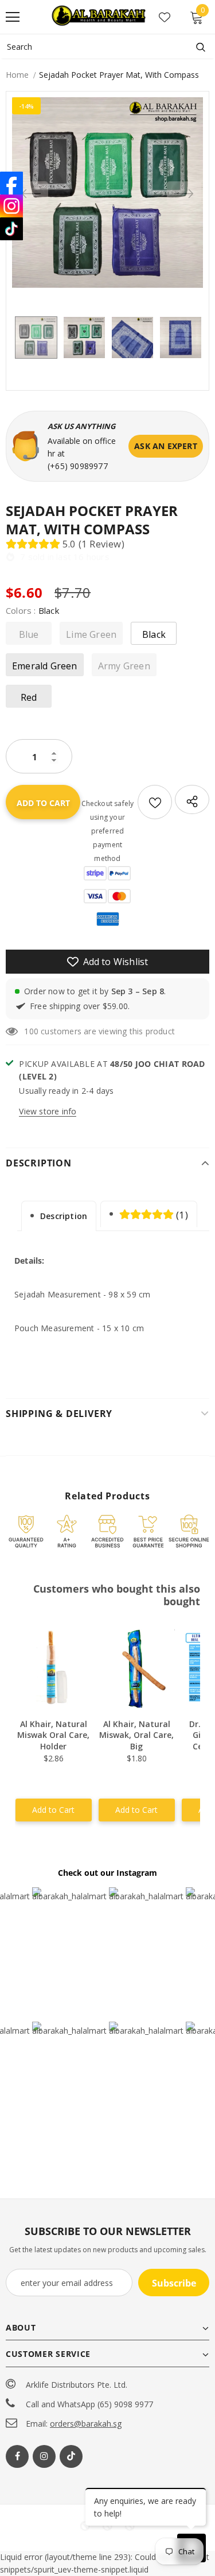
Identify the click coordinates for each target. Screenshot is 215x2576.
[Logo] (100, 16)
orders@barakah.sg (86, 2424)
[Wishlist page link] (165, 17)
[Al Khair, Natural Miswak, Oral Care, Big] (137, 1668)
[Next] (184, 193)
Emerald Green (45, 666)
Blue (29, 634)
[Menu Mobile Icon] (13, 17)
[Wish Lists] (155, 802)
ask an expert (166, 446)
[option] (107, 192)
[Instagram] (44, 2456)
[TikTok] (11, 229)
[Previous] (31, 193)
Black (154, 634)
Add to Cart (53, 1810)
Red (29, 697)
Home (17, 75)
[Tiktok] (71, 2456)
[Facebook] (17, 2456)
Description (64, 1216)
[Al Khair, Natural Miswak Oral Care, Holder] (54, 1668)
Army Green (124, 666)
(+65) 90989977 (78, 466)
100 (31, 1031)
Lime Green (91, 634)
